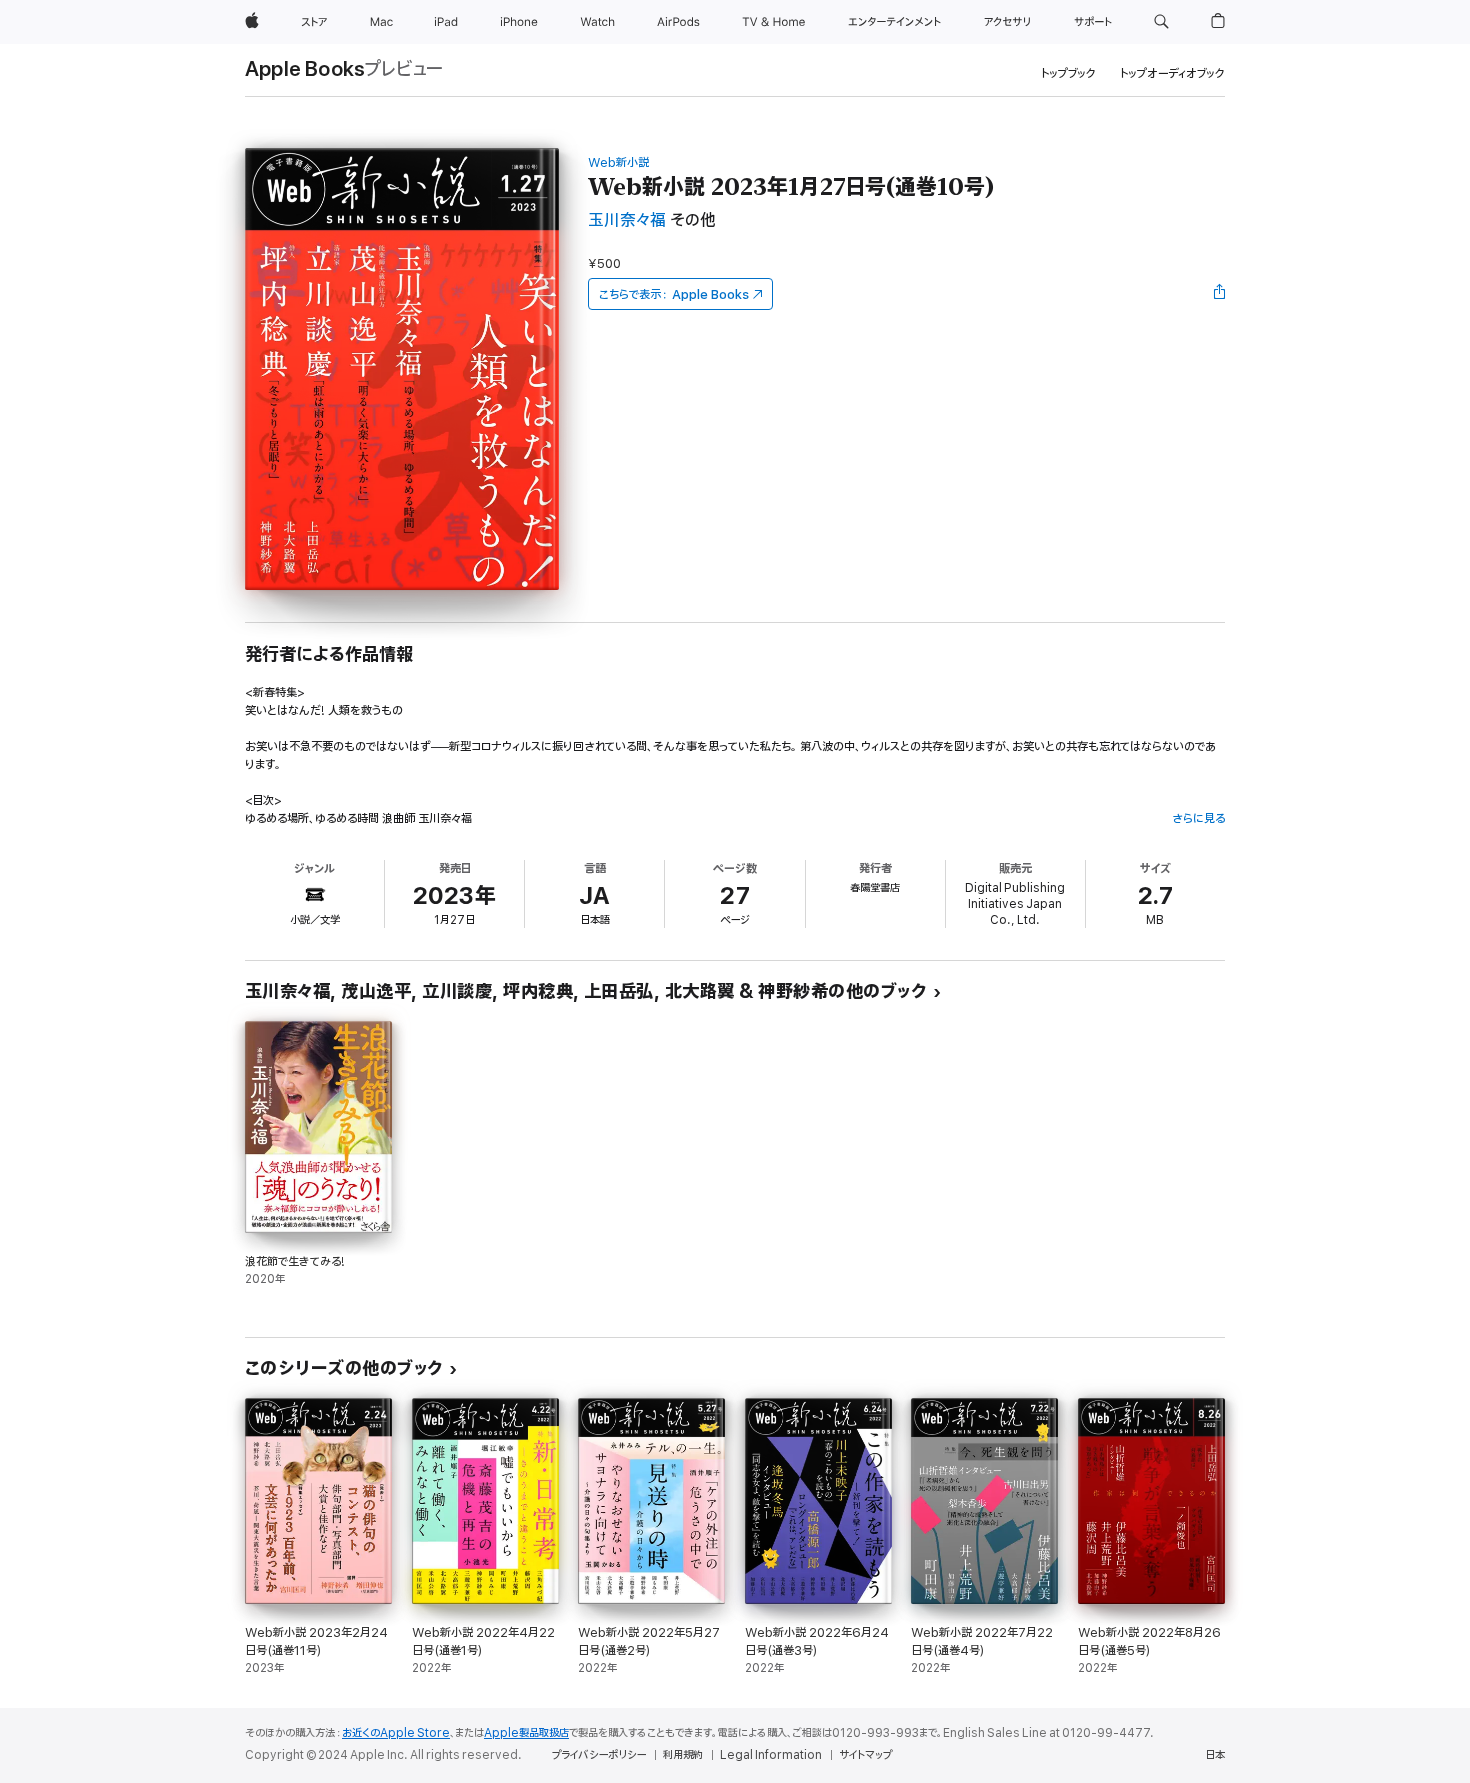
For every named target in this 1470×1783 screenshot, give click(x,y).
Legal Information (771, 1755)
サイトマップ (865, 1755)
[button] (1161, 22)
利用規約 (683, 1755)
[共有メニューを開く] (1220, 294)
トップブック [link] (1068, 73)
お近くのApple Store (396, 1733)
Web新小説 (618, 162)
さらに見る (1198, 818)
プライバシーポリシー (599, 1755)
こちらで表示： (674, 294)
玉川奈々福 (627, 220)
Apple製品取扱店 (526, 1733)
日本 (1215, 1755)
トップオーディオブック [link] (1172, 73)
